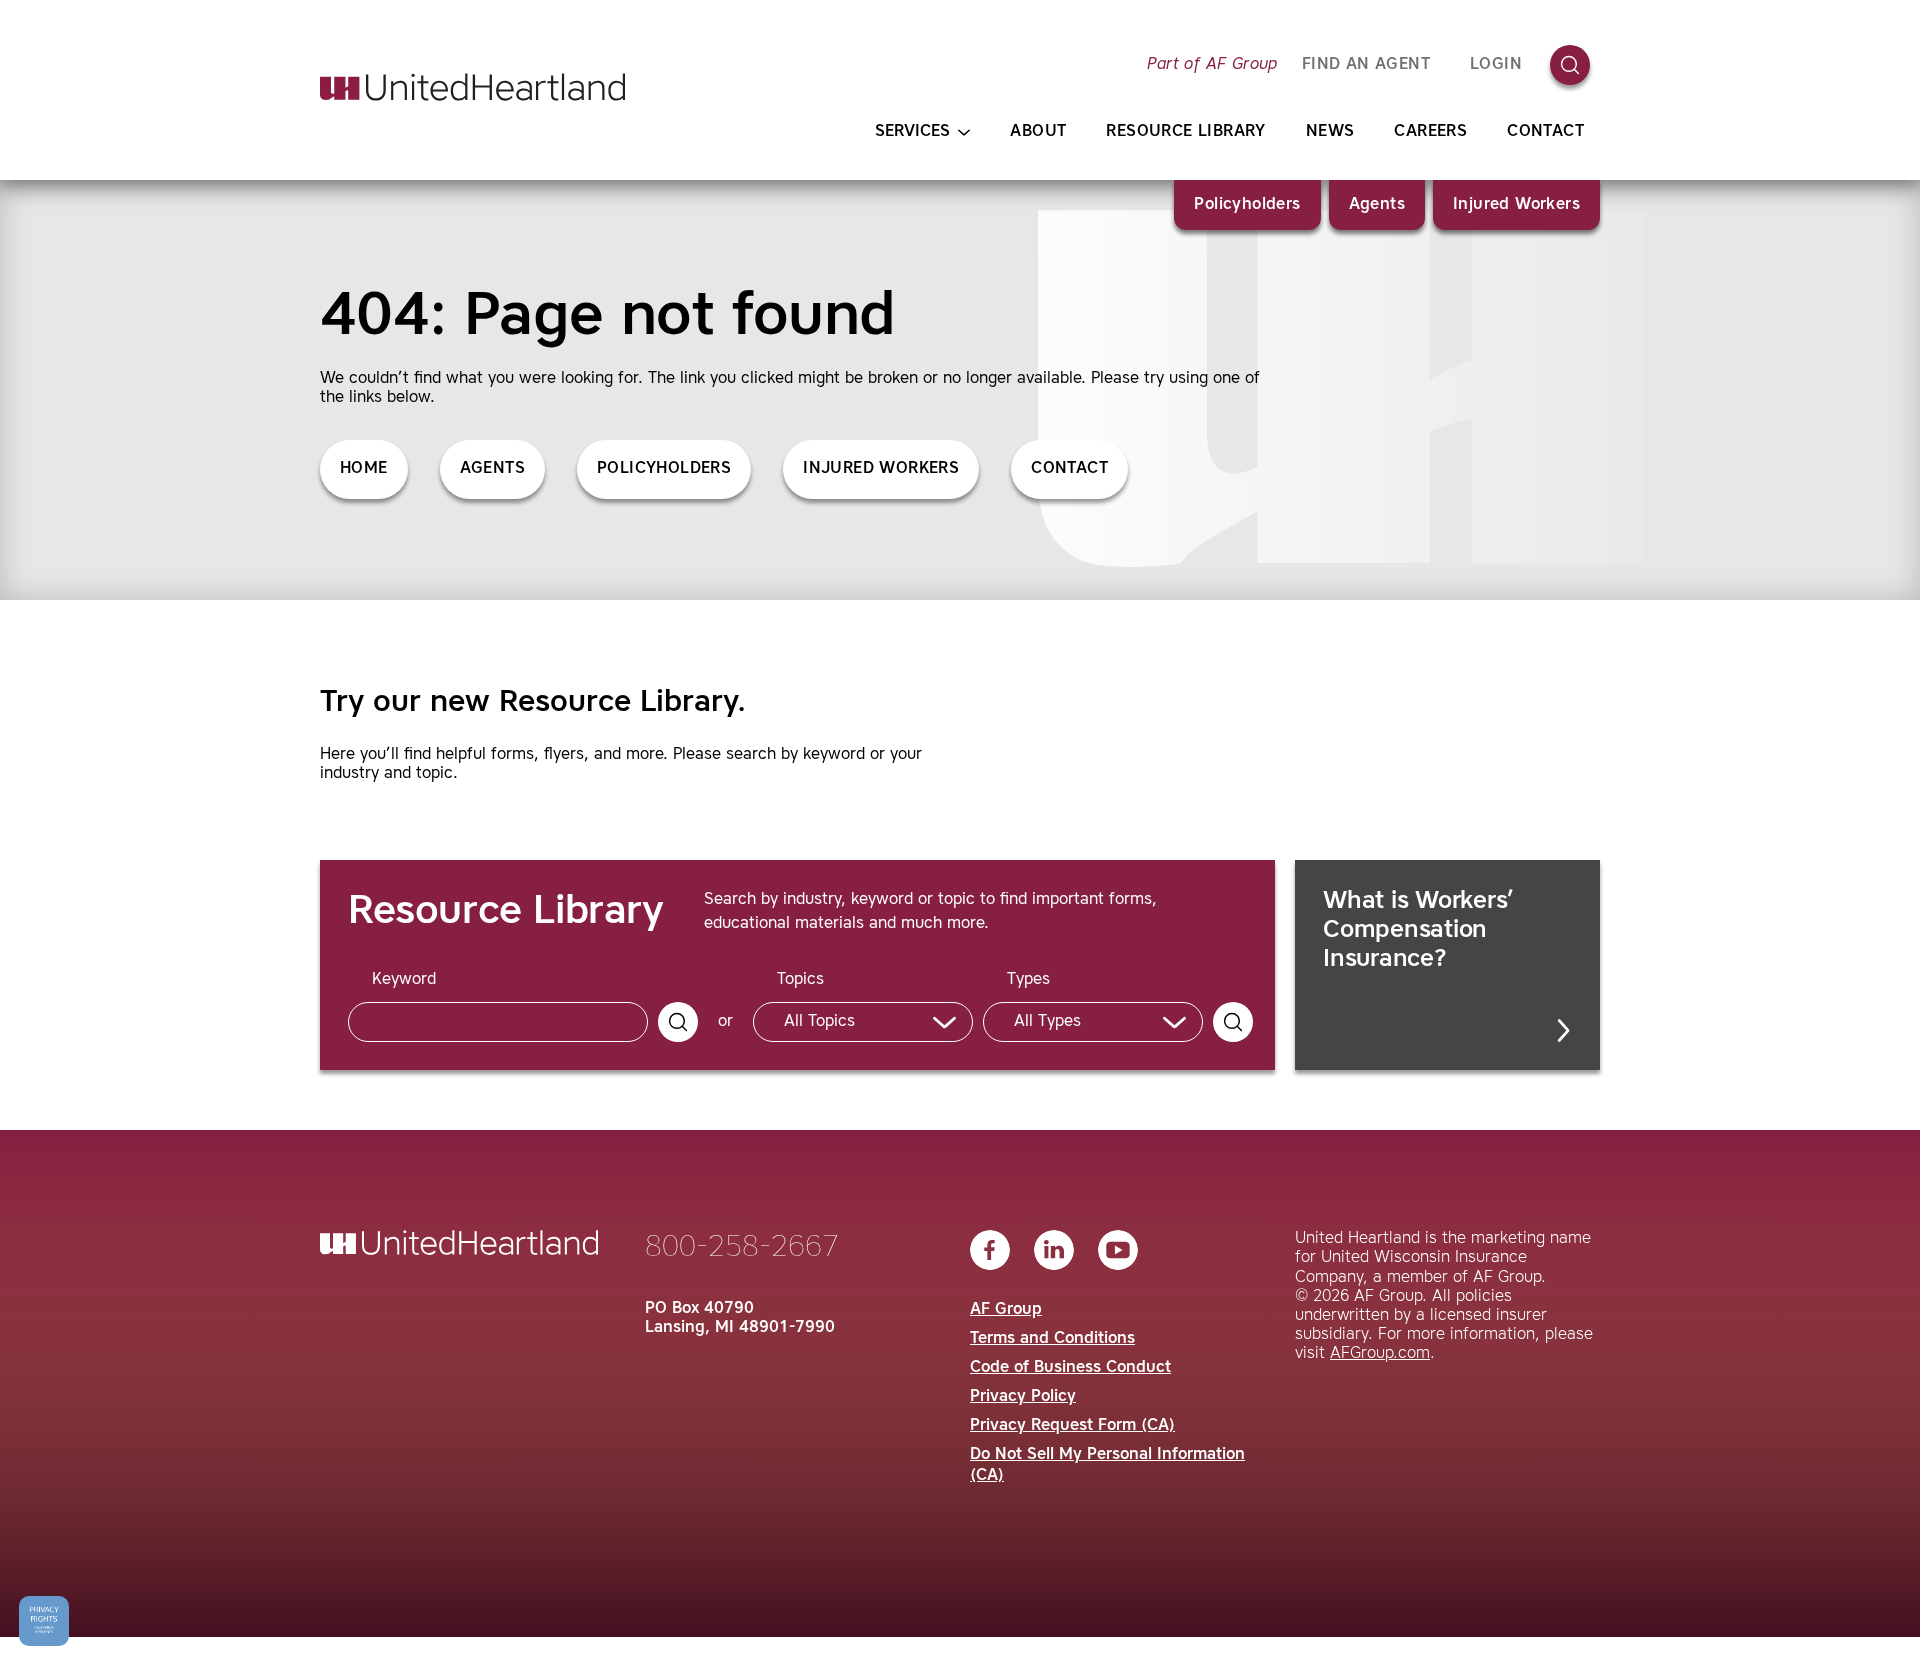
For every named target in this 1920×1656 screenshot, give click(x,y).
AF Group (1006, 1310)
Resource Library (1185, 132)
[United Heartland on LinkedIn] (1054, 1250)
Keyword (404, 980)
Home (364, 469)
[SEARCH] (678, 1022)
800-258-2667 (742, 1248)
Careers (1430, 132)
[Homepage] (472, 87)
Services (912, 132)
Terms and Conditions (1052, 1339)
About (1038, 132)
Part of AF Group (1212, 65)
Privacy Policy (1023, 1397)
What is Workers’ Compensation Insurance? (1418, 931)
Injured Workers (1516, 205)
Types (1028, 980)
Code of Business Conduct (1070, 1368)
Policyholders (1247, 205)
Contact (1545, 132)
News (1330, 132)
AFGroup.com (1380, 1354)
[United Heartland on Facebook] (990, 1250)
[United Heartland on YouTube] (1118, 1250)
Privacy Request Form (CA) (1072, 1426)
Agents (1377, 205)
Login (1496, 65)
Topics (800, 980)
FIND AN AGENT (1366, 65)
